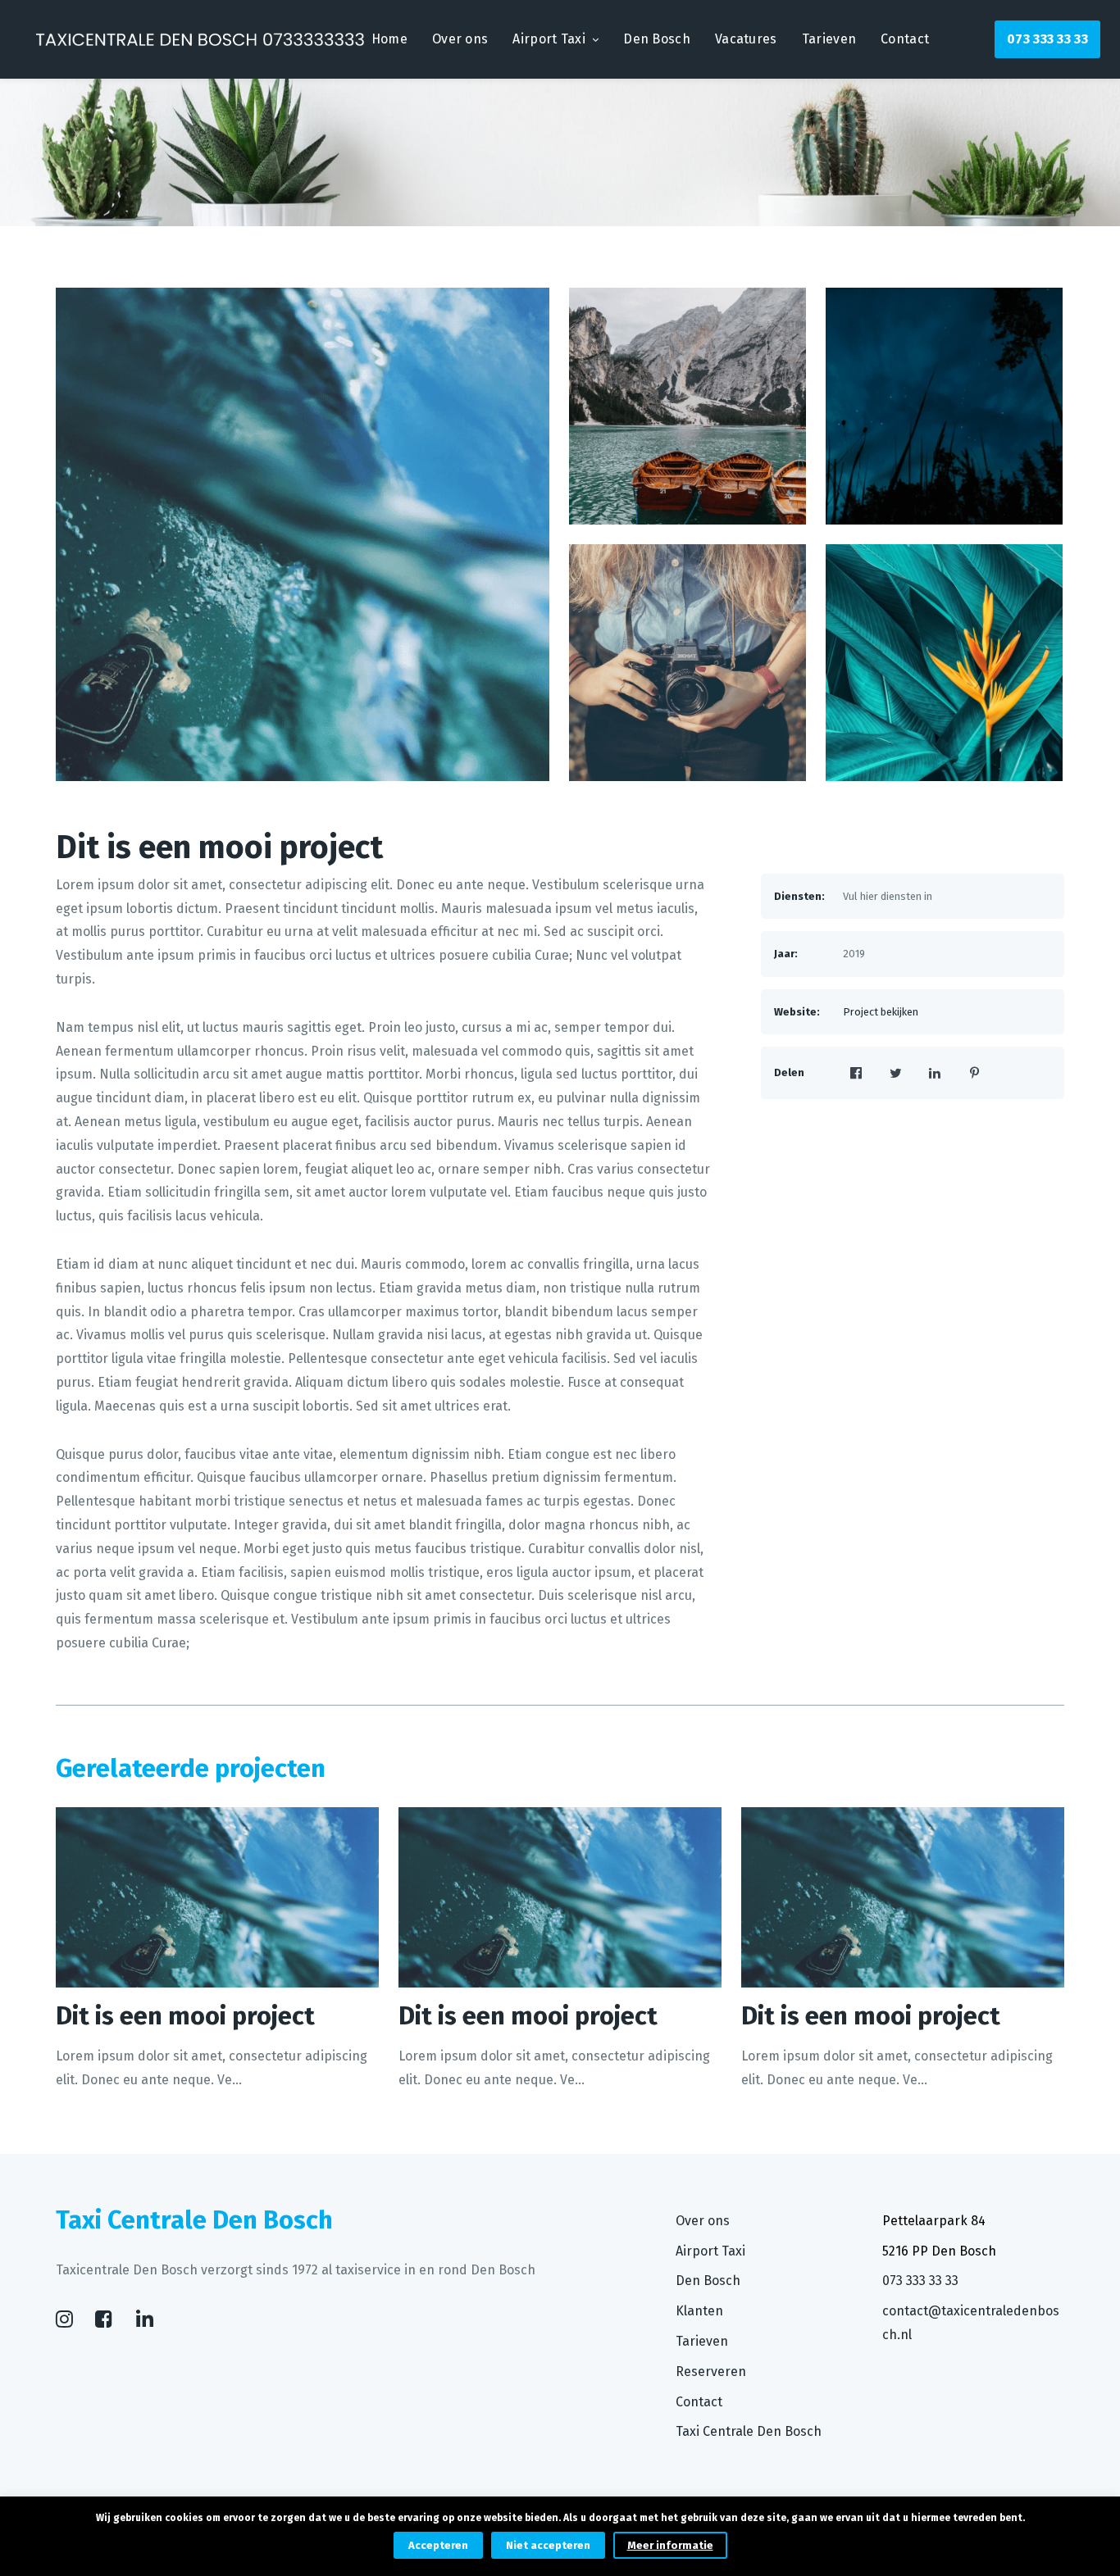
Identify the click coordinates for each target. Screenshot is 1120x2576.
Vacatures (746, 39)
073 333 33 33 (1047, 39)
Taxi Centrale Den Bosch (749, 2431)
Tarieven (829, 39)
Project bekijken (881, 1012)
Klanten (699, 2311)
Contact (905, 39)
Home (389, 39)
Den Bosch (657, 39)
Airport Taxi (549, 39)
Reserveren (711, 2372)
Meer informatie (670, 2545)
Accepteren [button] (438, 2545)
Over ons (460, 39)
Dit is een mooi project (219, 847)
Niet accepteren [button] (548, 2545)
